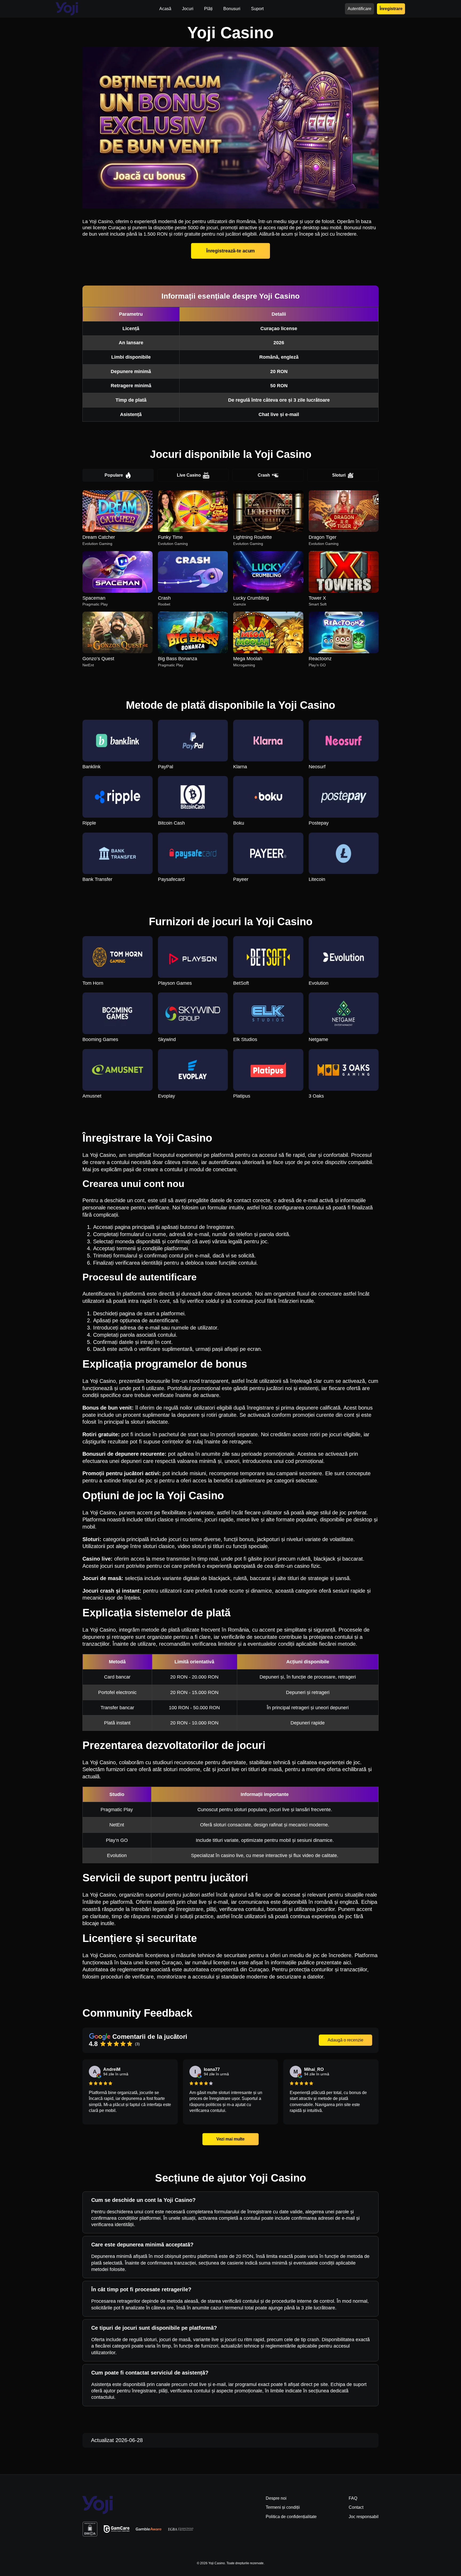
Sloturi (339, 475)
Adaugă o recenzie (345, 2040)
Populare (114, 475)
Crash (264, 475)
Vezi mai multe (230, 2139)
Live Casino (189, 475)
